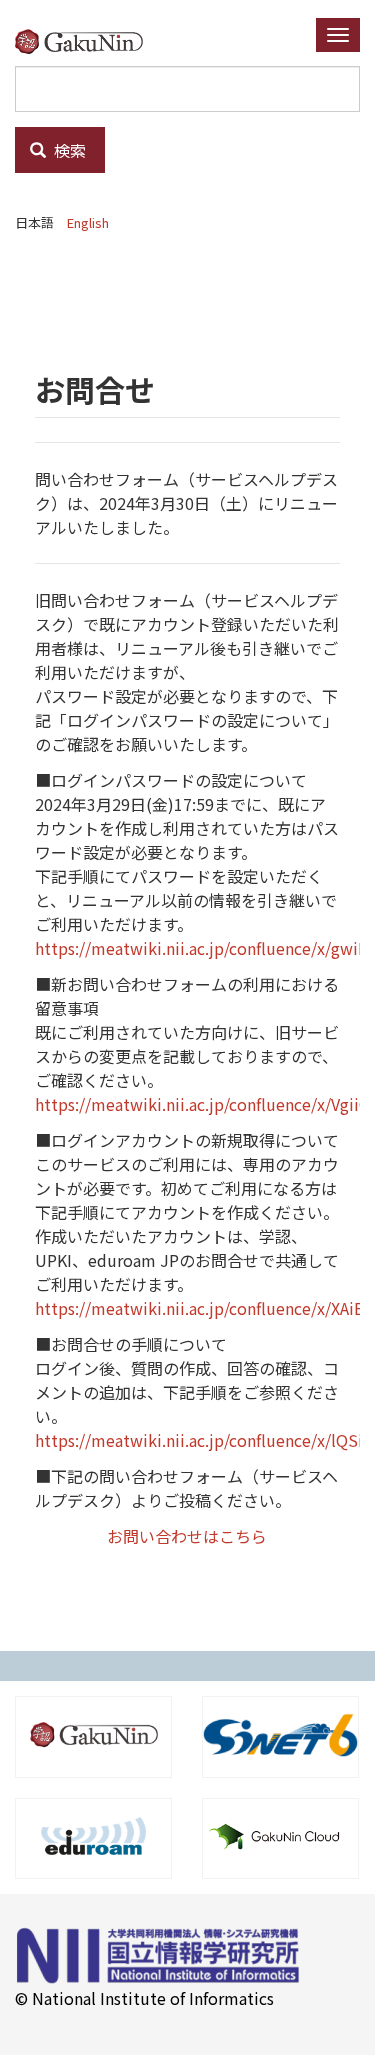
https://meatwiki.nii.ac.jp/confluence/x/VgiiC (202, 1104)
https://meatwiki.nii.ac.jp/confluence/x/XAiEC (204, 1308)
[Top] (86, 40)
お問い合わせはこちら (187, 1536)
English (88, 222)
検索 (68, 150)
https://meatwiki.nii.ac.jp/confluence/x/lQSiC (204, 1440)
